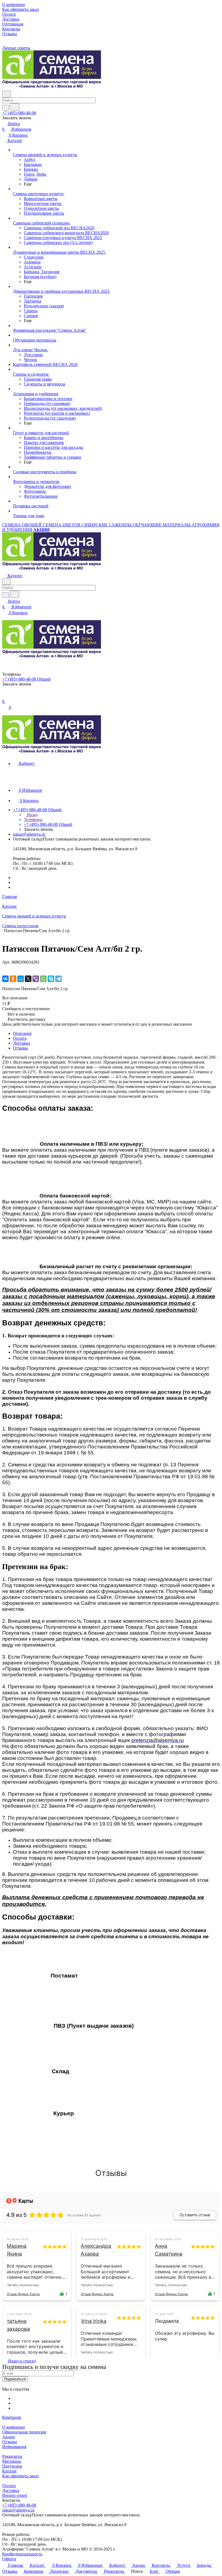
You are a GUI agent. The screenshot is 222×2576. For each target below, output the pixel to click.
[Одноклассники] (13, 979)
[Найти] (15, 107)
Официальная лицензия (24, 2432)
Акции (9, 2437)
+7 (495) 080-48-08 (19, 113)
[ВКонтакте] (5, 979)
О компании (14, 2427)
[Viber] (36, 979)
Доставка (22, 1043)
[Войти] (5, 696)
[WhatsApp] (43, 979)
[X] (28, 979)
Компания (12, 2417)
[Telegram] (58, 979)
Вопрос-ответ (15, 2495)
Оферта (9, 2559)
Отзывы (20, 1048)
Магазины (12, 2461)
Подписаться (15, 2379)
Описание (22, 1033)
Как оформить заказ (20, 2476)
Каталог (10, 2471)
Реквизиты (12, 2456)
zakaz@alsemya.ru (29, 834)
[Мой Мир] (21, 979)
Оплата (20, 1038)
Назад (32, 815)
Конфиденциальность (22, 2554)
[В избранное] (5, 967)
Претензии (12, 2466)
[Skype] (51, 979)
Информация (14, 2447)
